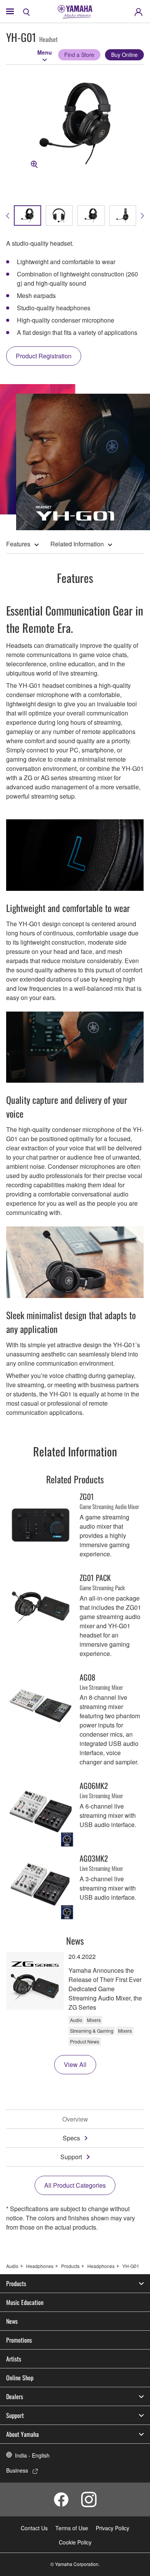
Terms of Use (72, 2528)
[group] (27, 215)
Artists (14, 2359)
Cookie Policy (75, 2542)
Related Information (77, 544)
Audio (12, 2266)
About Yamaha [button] (22, 2434)
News (12, 2321)
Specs (71, 2138)
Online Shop (20, 2378)
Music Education (25, 2302)
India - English (32, 2455)
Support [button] (15, 2415)
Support (71, 2157)
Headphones (40, 2266)
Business (17, 2470)
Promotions (19, 2340)
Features (18, 544)
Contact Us (34, 2528)
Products (70, 2266)
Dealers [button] (15, 2396)
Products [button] (16, 2283)
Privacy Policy (112, 2528)
